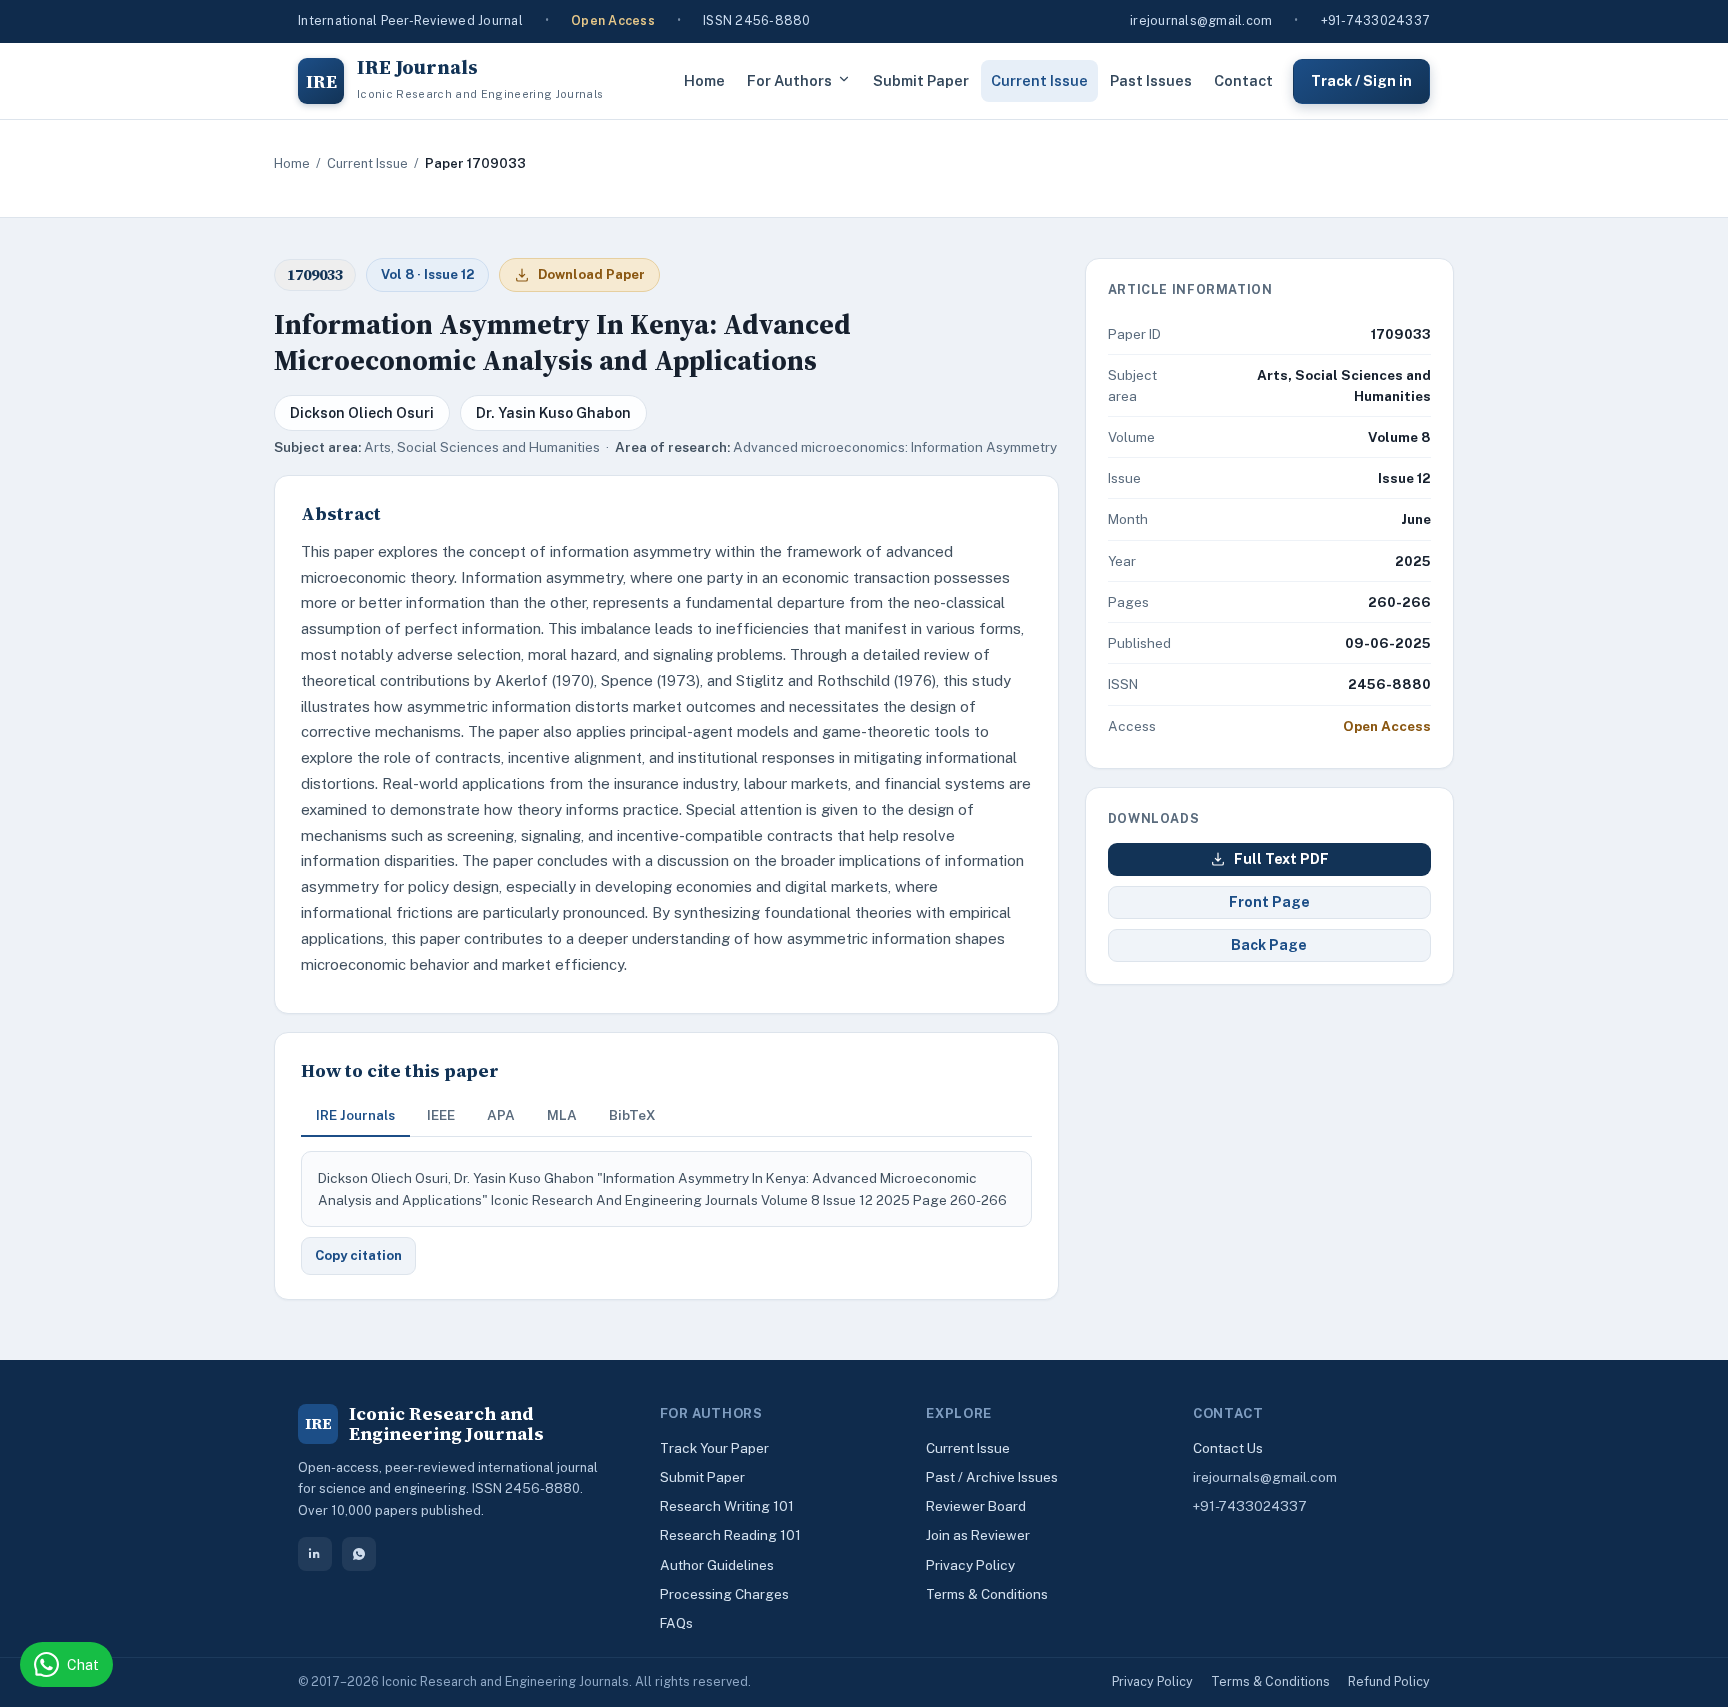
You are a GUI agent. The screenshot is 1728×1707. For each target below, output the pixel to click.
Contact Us (1228, 1448)
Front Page (1269, 902)
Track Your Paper (714, 1448)
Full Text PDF (1281, 859)
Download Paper (591, 274)
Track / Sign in (1361, 80)
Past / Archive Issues (992, 1477)
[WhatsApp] (359, 1554)
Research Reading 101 (730, 1535)
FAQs (676, 1623)
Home (704, 80)
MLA (562, 1115)
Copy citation (358, 1255)
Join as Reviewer (978, 1535)
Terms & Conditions (987, 1594)
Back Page (1269, 945)
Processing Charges (724, 1594)
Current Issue (1039, 80)
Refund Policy (1389, 1681)
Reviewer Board (976, 1506)
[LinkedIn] (315, 1554)
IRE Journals (355, 1115)
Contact (1243, 80)
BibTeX (632, 1115)
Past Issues (1151, 80)
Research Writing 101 (727, 1506)
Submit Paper (921, 80)
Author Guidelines (717, 1565)
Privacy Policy (970, 1565)
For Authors (789, 80)
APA (501, 1115)
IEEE (441, 1115)
